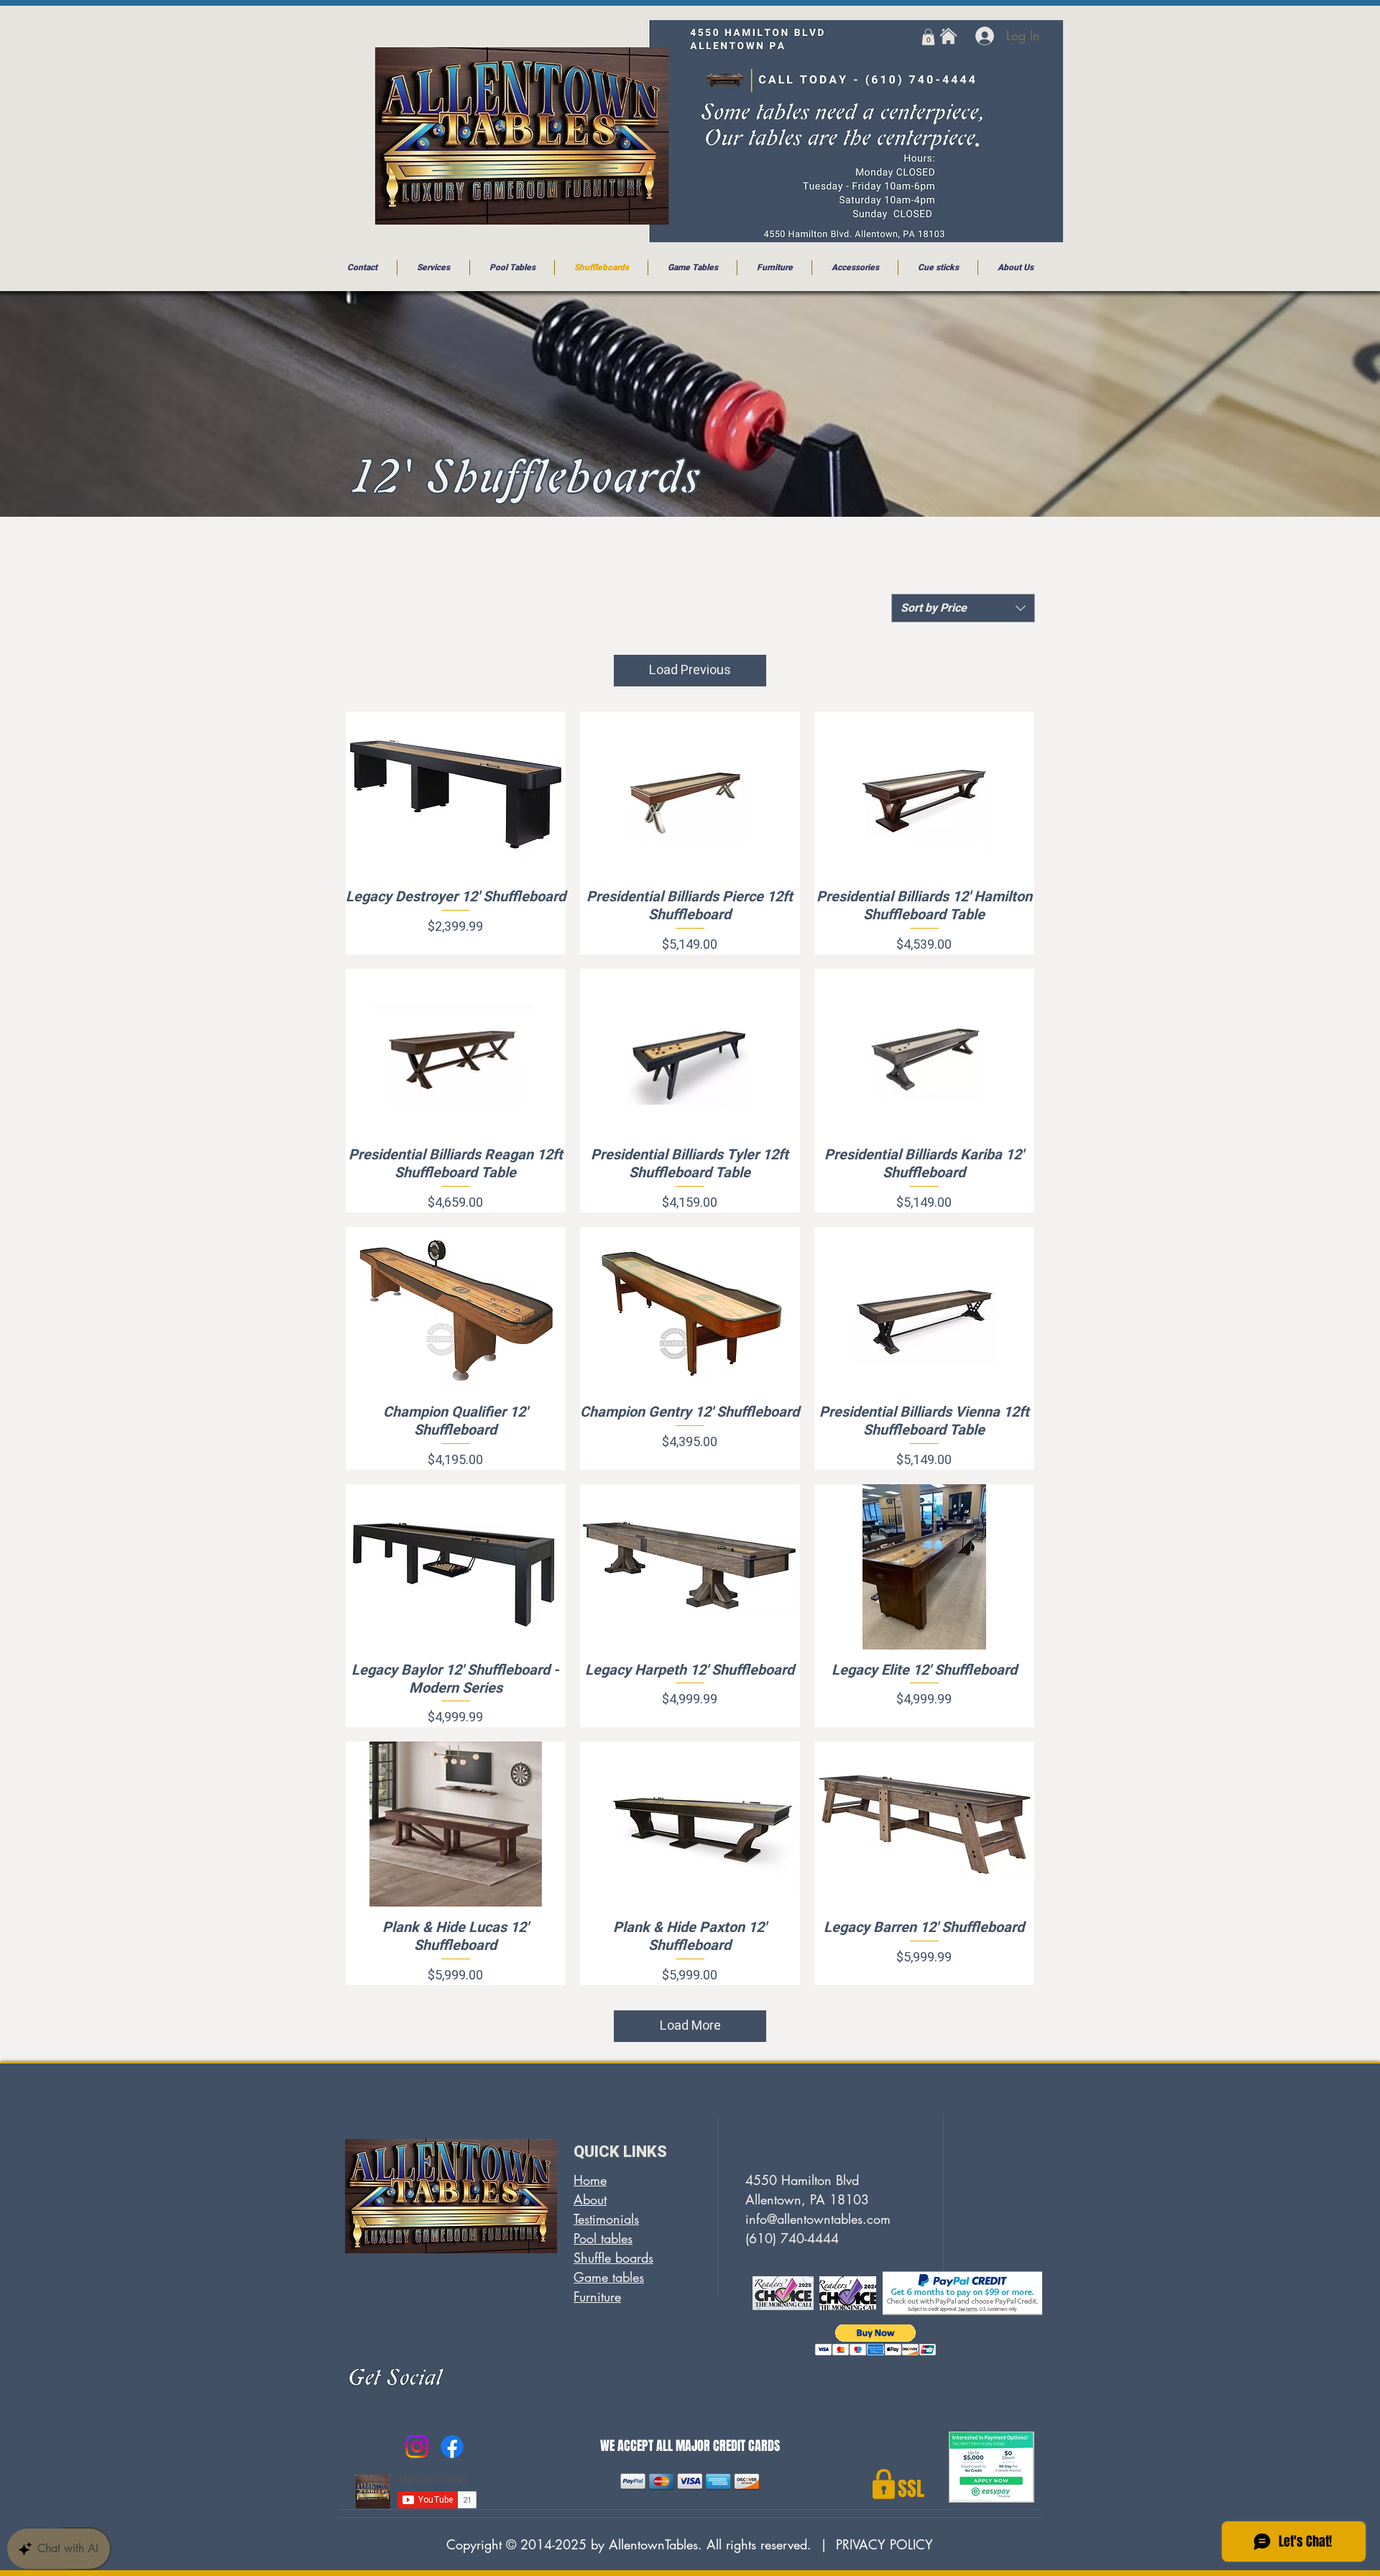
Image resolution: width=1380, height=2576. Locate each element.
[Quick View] (456, 794)
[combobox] (963, 608)
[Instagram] (417, 2447)
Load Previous (690, 670)
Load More (690, 2026)
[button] (928, 37)
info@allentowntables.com (818, 2219)
